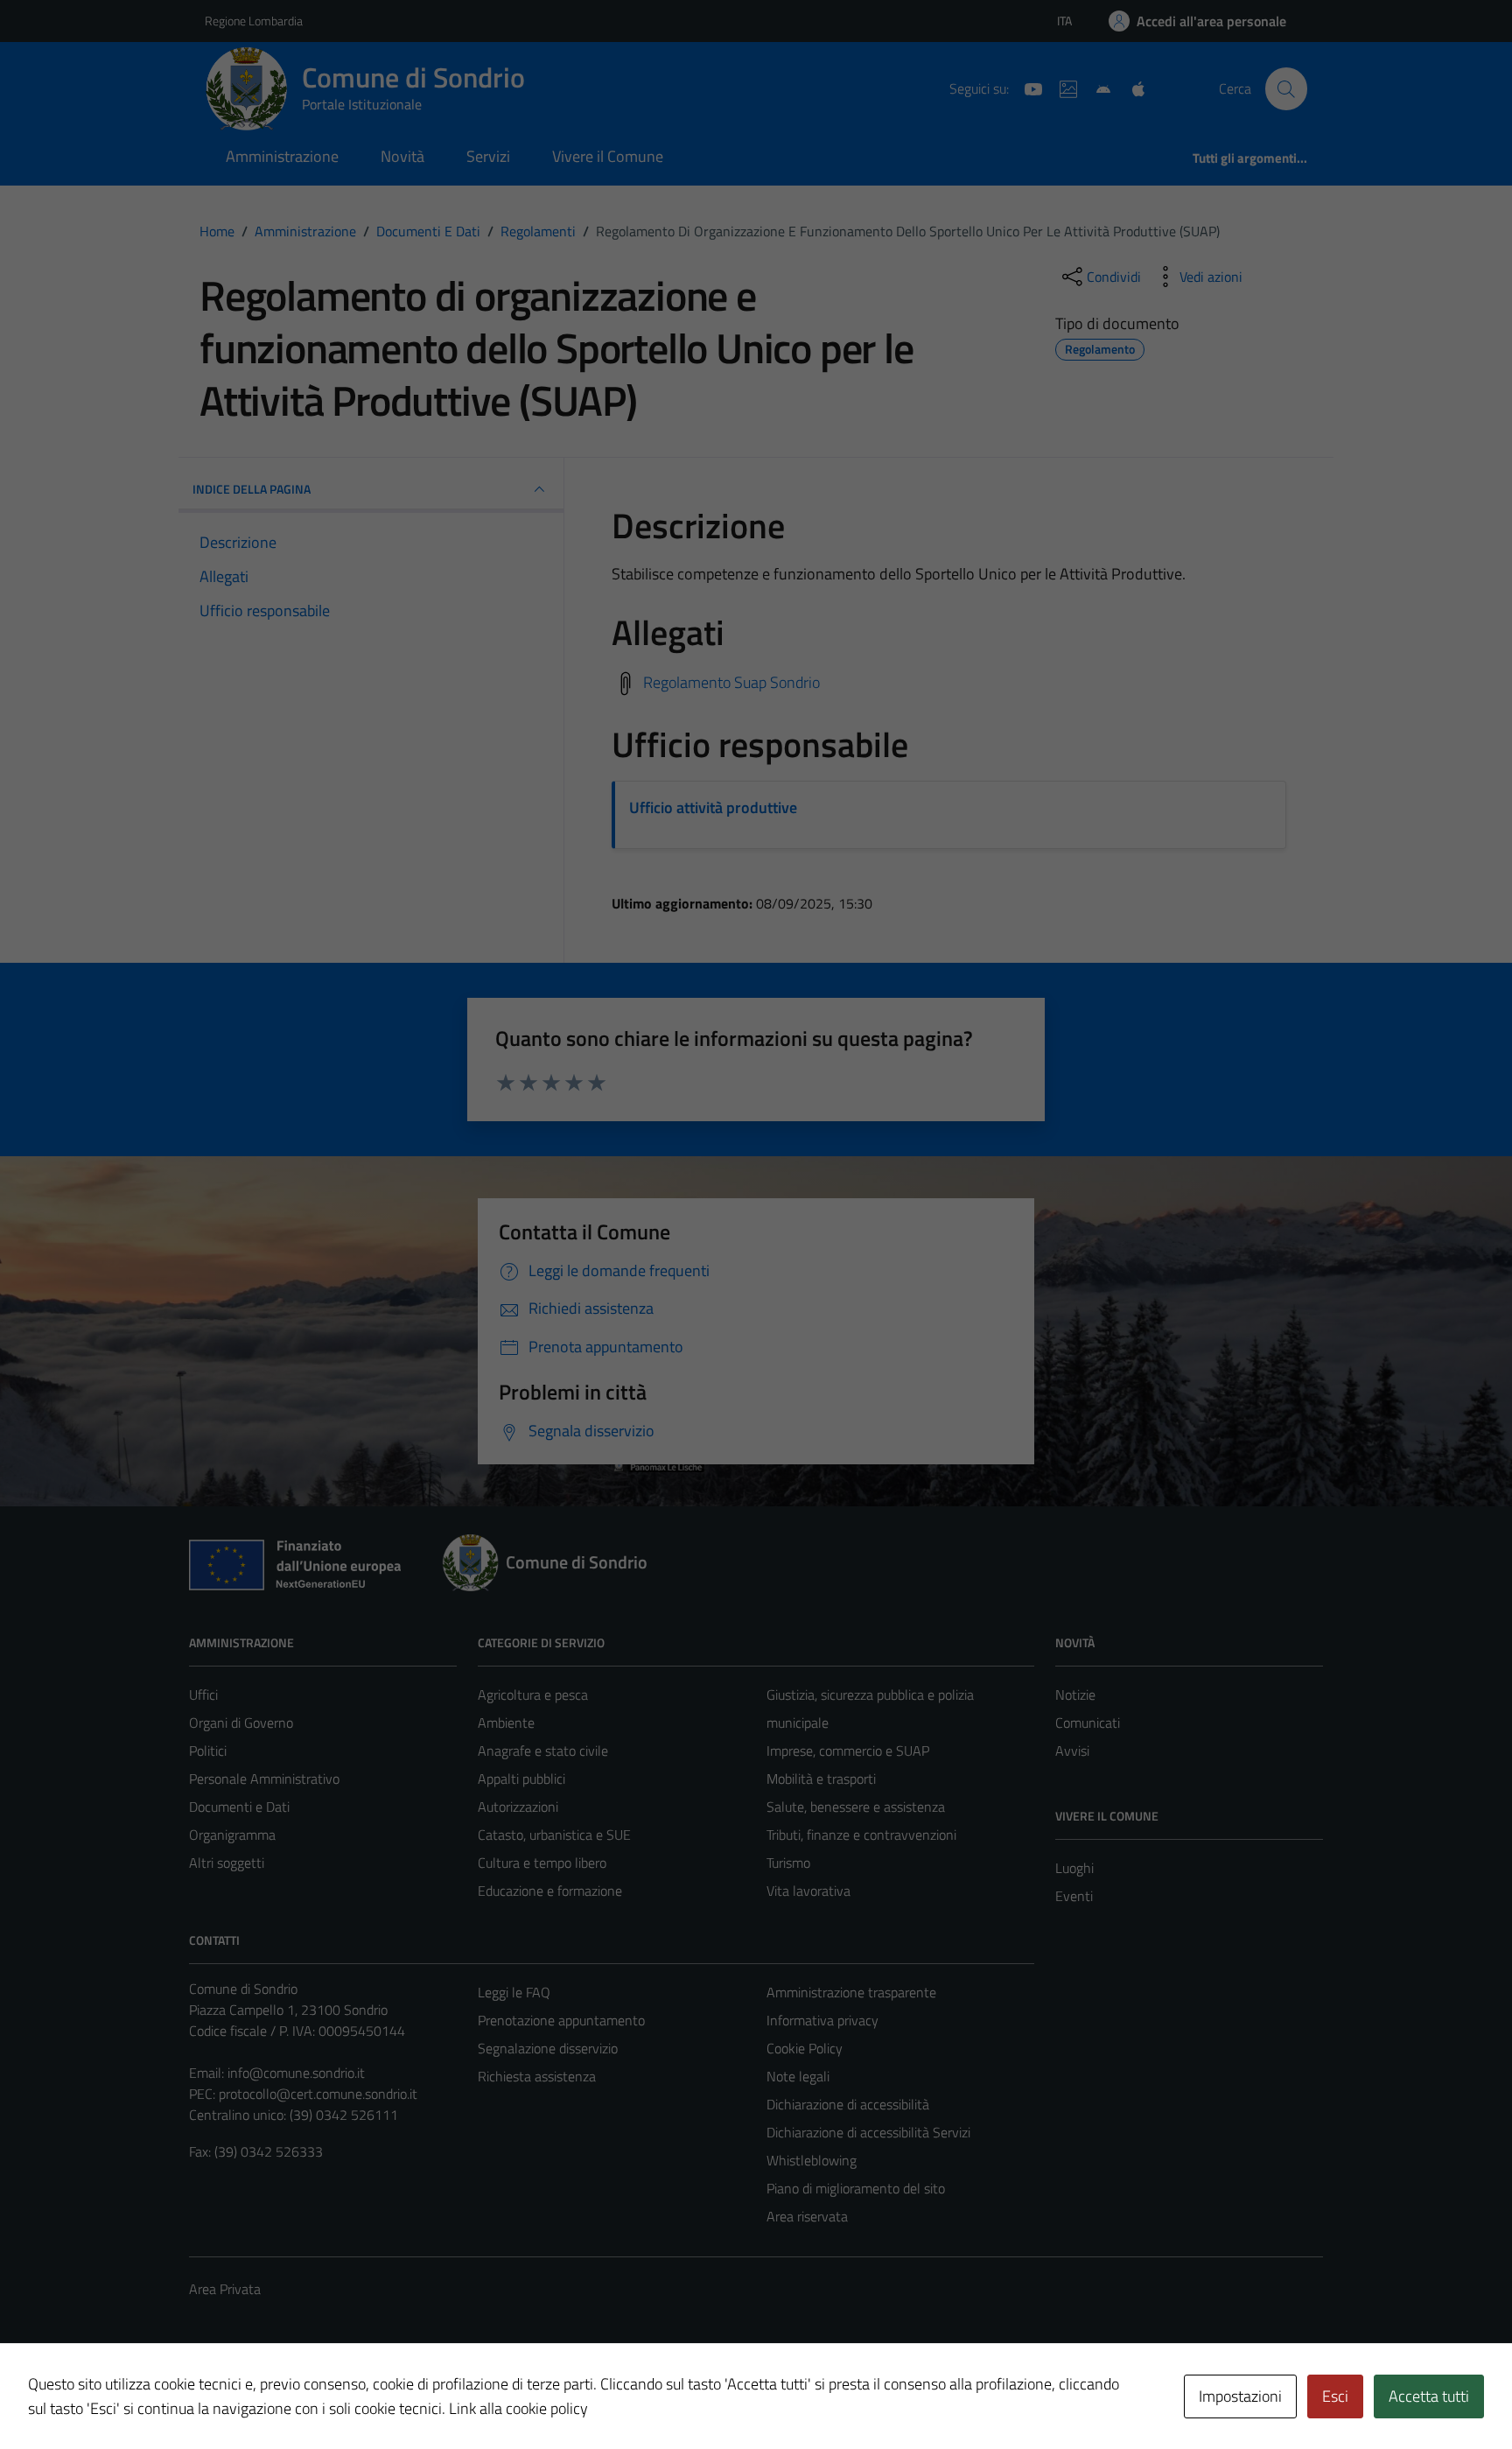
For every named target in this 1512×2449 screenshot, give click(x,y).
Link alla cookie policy (518, 2408)
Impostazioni (1240, 2396)
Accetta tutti (1429, 2396)
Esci (1335, 2396)
